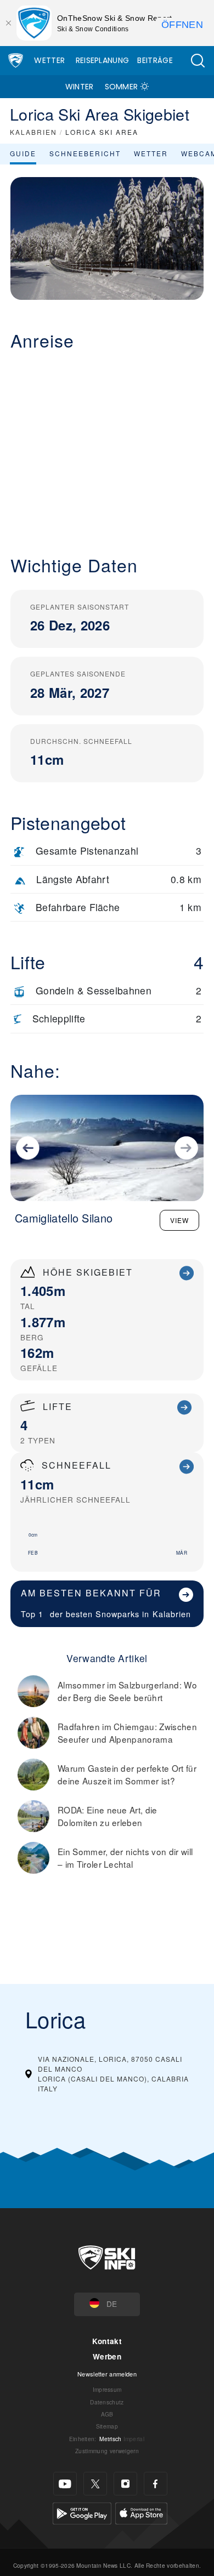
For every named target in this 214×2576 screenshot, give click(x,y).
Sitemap (107, 2426)
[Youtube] (65, 2484)
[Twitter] (95, 2484)
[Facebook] (156, 2484)
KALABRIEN (33, 132)
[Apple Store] (141, 2512)
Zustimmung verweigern (107, 2451)
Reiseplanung (103, 60)
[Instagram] (125, 2484)
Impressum (107, 2389)
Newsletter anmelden (107, 2374)
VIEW (179, 1220)
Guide (23, 153)
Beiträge (155, 60)
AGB (107, 2414)
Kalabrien (172, 1614)
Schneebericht (85, 153)
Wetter (49, 60)
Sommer (122, 87)
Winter (80, 87)
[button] (198, 61)
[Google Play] (82, 2512)
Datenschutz (107, 2402)
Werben (107, 2356)
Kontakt (107, 2341)
